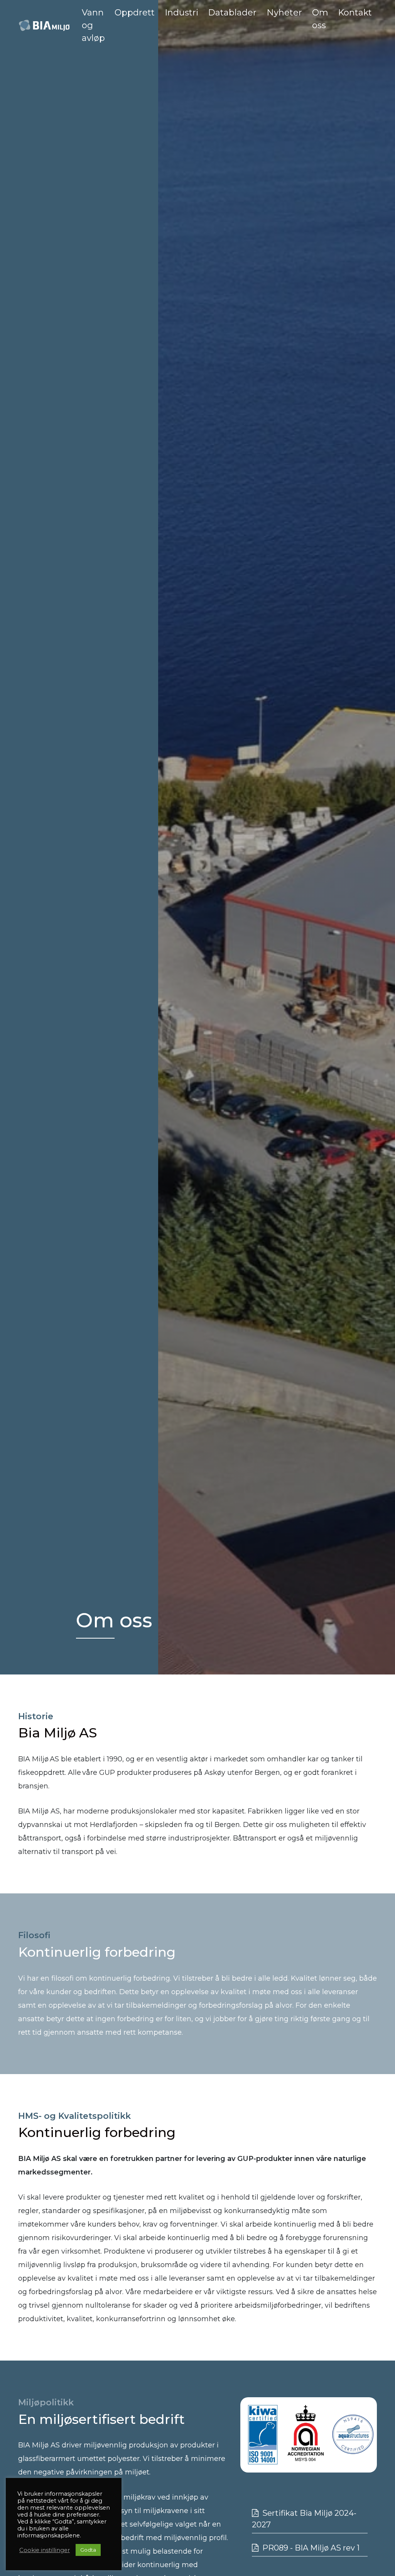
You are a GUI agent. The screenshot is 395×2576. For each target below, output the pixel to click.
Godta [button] (88, 2550)
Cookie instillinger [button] (45, 2550)
